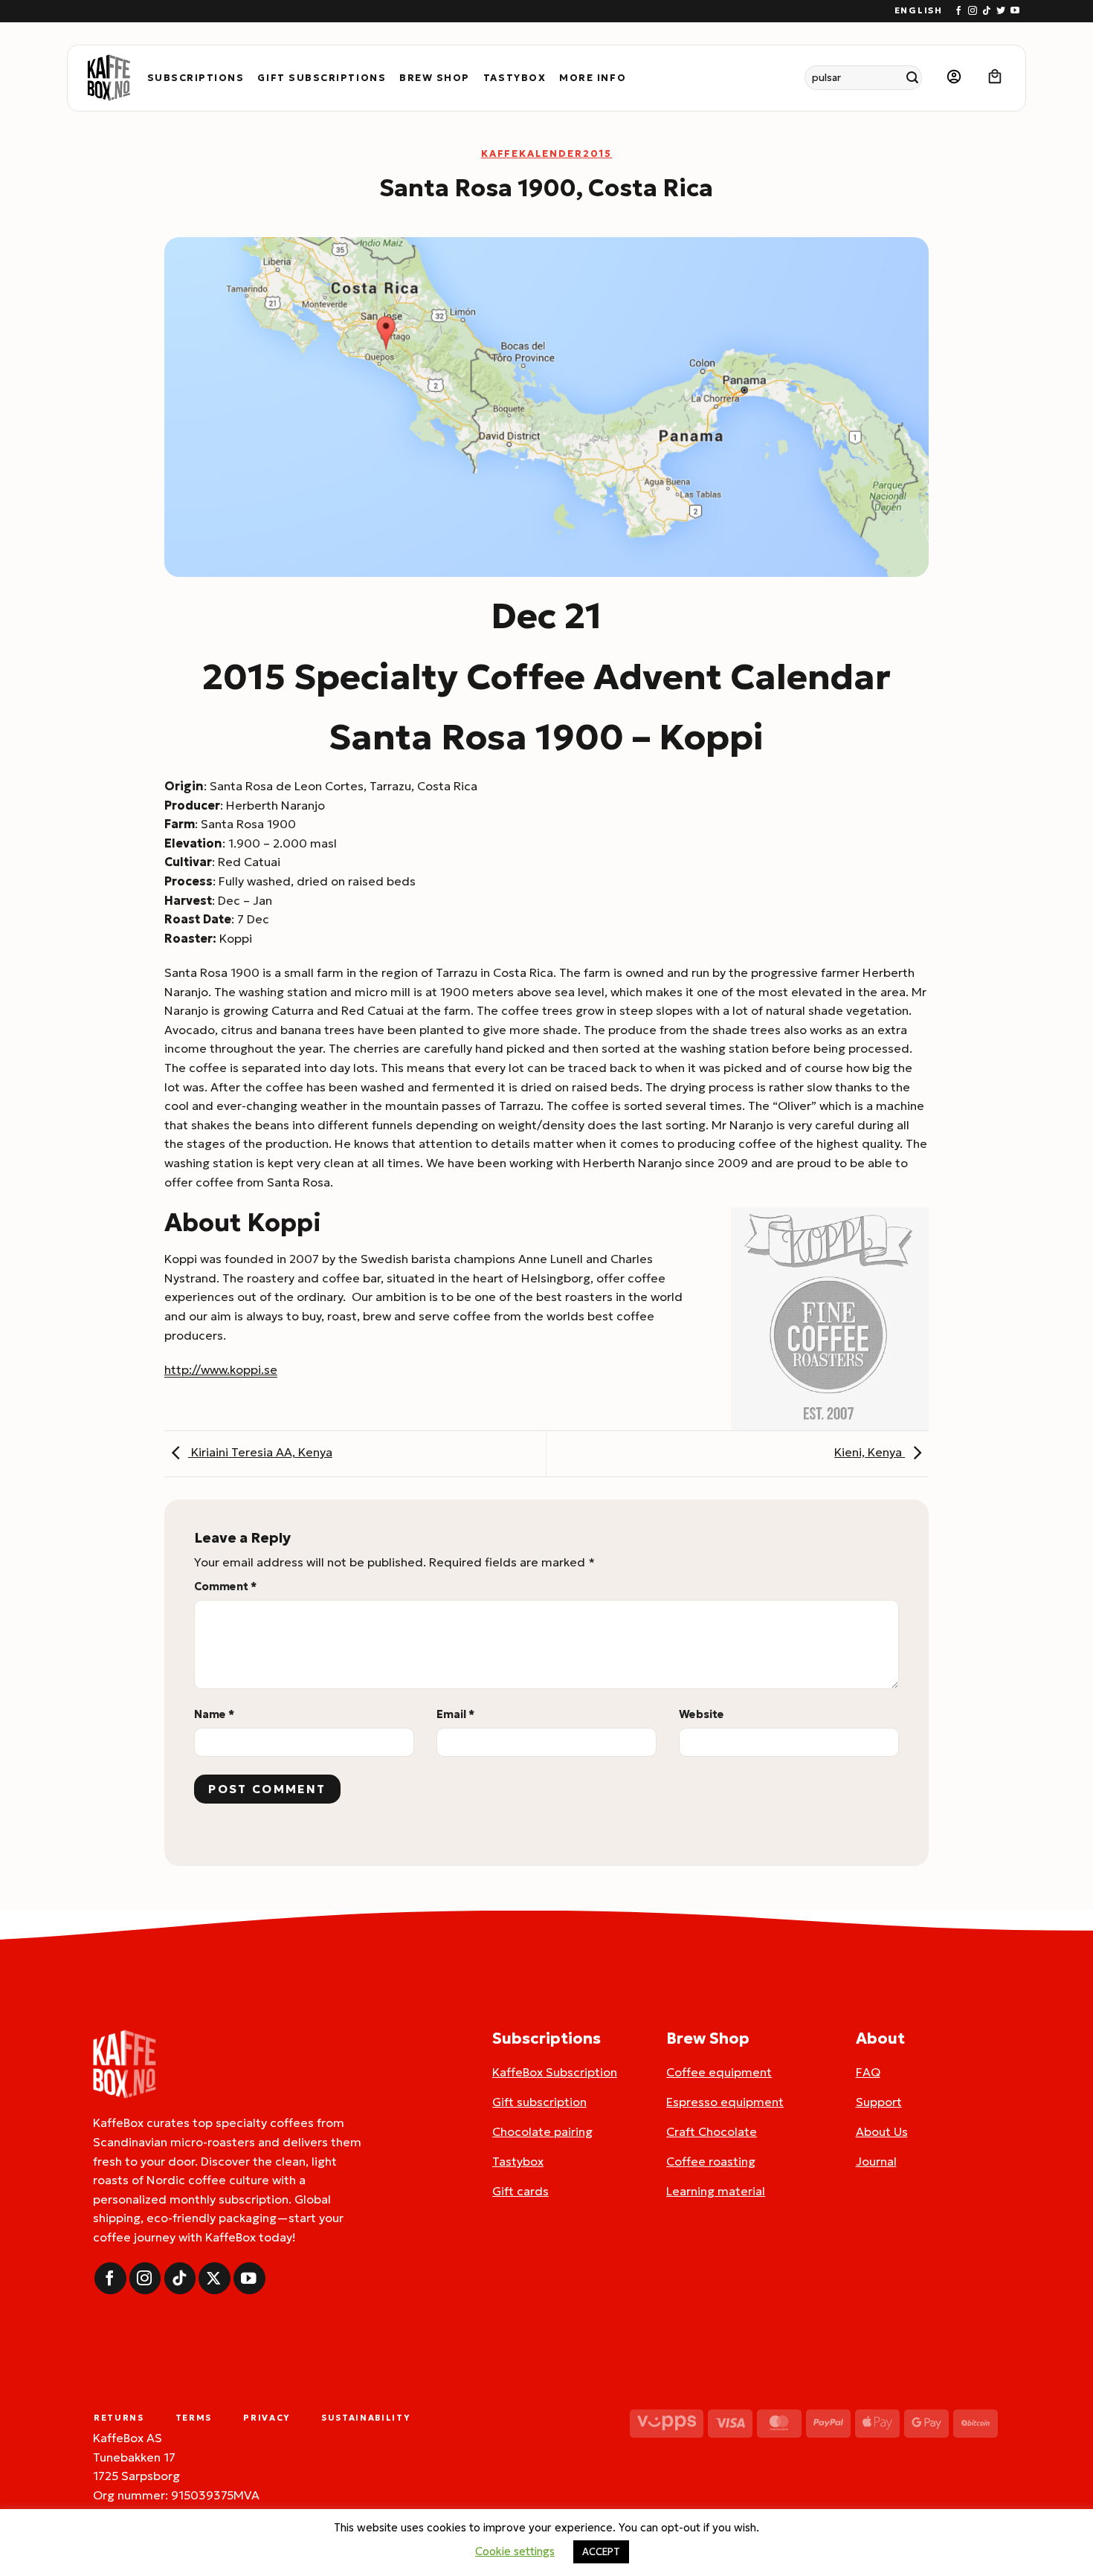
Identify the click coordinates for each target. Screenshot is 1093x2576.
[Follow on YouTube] (1015, 11)
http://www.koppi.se (221, 1369)
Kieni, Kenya (870, 1452)
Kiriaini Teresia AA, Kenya (260, 1452)
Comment (225, 1586)
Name (214, 1714)
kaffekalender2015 (547, 154)
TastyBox (515, 78)
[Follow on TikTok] (987, 11)
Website (702, 1714)
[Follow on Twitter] (1001, 11)
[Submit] (913, 78)
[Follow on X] (215, 2278)
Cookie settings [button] (515, 2551)
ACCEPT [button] (601, 2552)
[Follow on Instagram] (973, 11)
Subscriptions (196, 78)
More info (593, 78)
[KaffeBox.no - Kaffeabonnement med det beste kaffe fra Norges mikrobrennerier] (109, 78)
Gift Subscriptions (322, 78)
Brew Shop (435, 78)
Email (455, 1714)
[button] (954, 78)
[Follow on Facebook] (958, 11)
